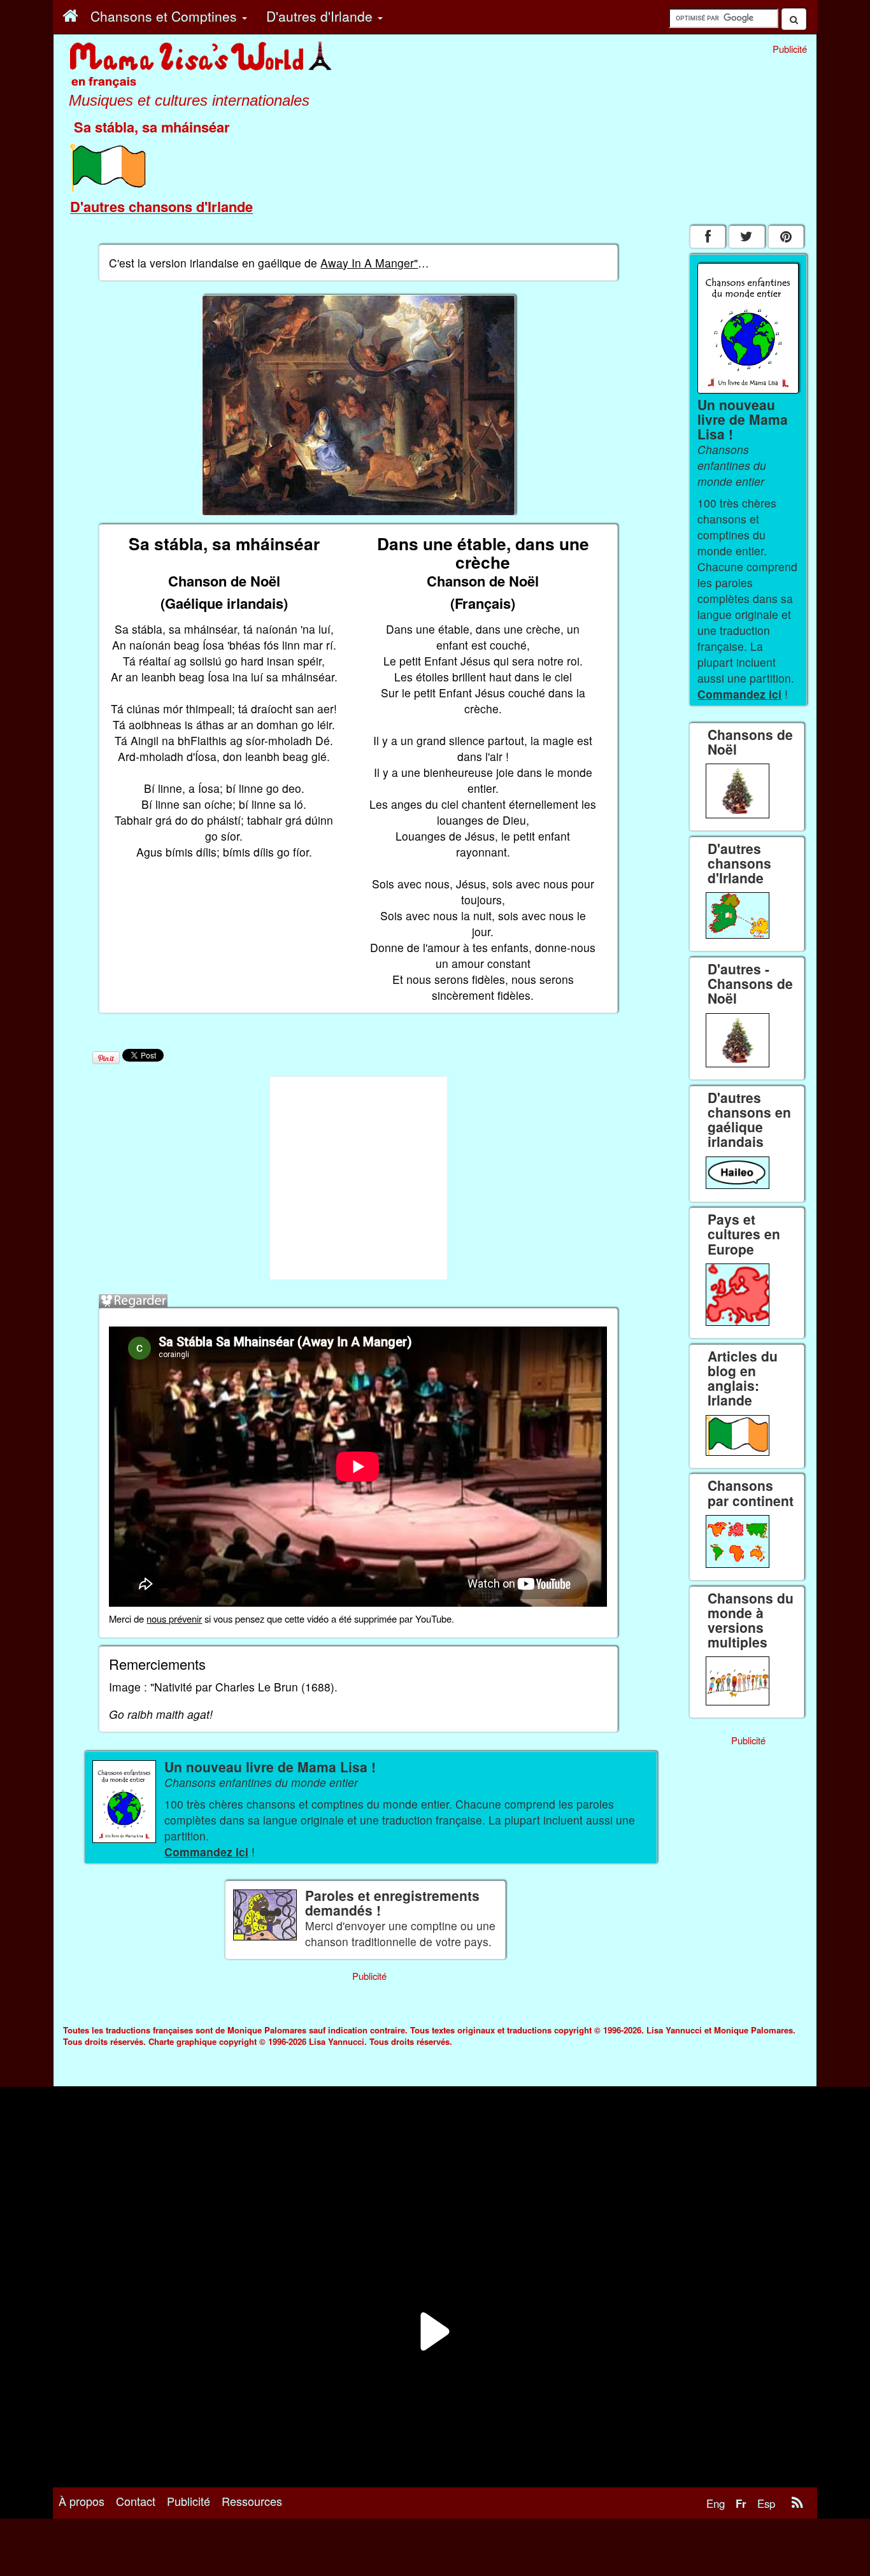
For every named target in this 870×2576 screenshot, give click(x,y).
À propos (82, 2501)
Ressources (252, 2501)
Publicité (189, 2501)
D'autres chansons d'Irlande (161, 206)
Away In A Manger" (369, 263)
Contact (136, 2501)
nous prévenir (174, 1619)
